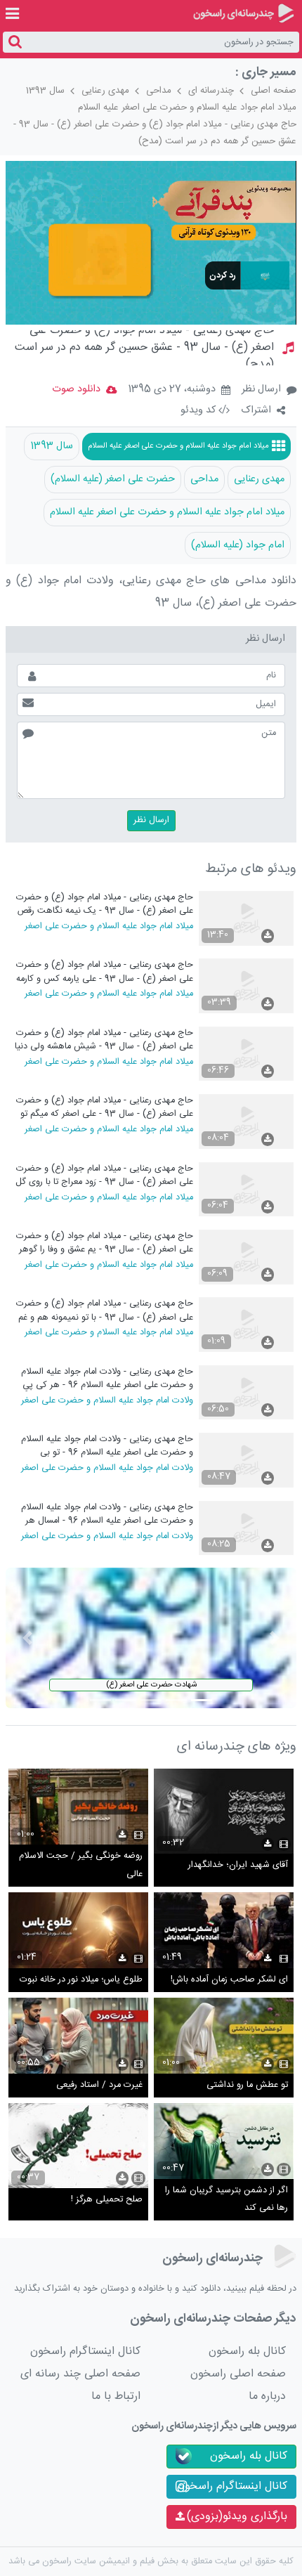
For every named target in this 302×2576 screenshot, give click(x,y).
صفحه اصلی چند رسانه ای (80, 2374)
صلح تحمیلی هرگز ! (107, 2200)
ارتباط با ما (116, 2396)
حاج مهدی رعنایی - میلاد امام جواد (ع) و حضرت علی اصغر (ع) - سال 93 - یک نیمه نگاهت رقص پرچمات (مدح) (104, 904)
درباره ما (267, 2396)
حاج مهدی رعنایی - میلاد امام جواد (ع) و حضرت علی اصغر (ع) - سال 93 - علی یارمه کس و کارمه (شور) (104, 971)
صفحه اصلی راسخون (238, 2374)
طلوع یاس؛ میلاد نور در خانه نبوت (81, 1980)
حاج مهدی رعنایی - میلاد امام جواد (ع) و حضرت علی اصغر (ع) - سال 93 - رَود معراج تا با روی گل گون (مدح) (104, 1175)
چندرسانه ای (211, 91)
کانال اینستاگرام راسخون (85, 2351)
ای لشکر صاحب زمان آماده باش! (229, 1980)
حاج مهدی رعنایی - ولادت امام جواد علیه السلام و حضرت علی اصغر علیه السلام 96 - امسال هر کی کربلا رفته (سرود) (107, 1514)
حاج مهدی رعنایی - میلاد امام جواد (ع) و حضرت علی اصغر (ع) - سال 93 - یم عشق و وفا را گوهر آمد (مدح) (104, 1243)
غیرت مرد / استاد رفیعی (99, 2085)
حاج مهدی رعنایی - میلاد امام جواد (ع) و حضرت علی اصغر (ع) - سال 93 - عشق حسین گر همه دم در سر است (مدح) (155, 133)
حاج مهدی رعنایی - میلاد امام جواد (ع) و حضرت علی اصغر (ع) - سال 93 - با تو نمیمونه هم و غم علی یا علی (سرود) (104, 1310)
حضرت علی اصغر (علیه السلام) (113, 479)
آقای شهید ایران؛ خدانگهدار (238, 1865)
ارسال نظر (261, 389)
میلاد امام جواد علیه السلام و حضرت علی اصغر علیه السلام (187, 108)
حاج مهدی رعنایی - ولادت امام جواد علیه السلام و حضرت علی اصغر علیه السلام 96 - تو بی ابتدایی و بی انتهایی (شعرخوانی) (107, 1446)
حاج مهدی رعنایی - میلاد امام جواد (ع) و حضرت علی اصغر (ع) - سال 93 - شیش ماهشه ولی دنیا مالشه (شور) (104, 1040)
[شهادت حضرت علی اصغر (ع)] (151, 1638)
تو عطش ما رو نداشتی (247, 2085)
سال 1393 (45, 91)
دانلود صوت (76, 389)
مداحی (159, 91)
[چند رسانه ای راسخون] (243, 13)
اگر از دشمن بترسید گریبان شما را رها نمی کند (226, 2200)
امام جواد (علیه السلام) (238, 545)
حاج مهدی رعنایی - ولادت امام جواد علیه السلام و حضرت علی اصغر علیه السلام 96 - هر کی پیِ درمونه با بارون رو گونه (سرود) (107, 1378)
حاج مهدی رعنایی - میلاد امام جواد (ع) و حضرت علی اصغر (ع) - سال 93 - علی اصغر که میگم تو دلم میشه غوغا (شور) (104, 1107)
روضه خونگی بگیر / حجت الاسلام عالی (81, 1865)
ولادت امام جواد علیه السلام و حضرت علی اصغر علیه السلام (107, 1400)
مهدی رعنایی (105, 91)
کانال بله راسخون (247, 2351)
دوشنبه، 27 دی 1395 (172, 390)
